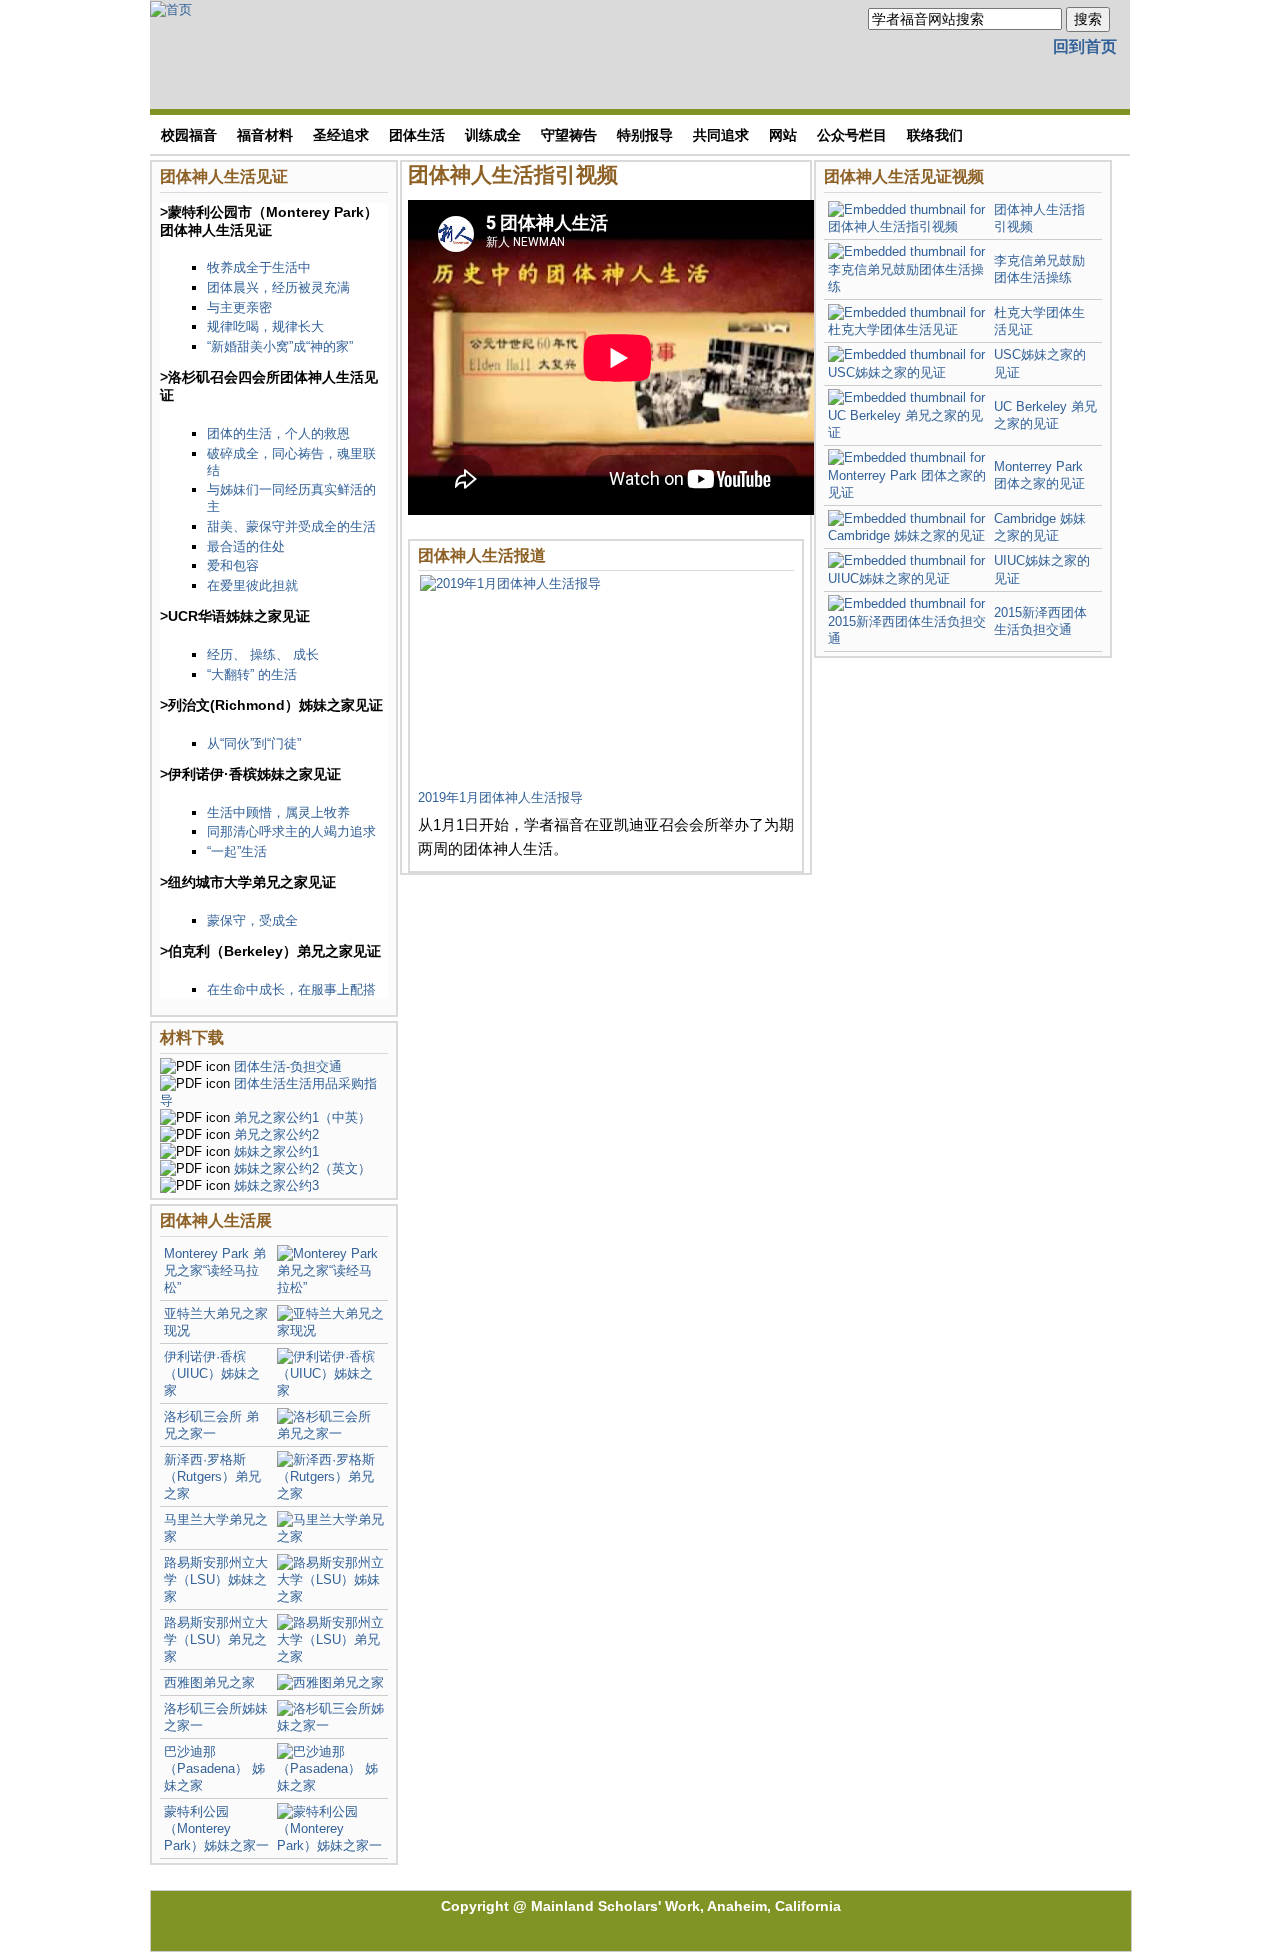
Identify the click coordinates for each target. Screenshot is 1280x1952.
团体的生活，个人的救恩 (278, 433)
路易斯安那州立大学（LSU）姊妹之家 (216, 1579)
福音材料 (265, 135)
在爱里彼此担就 (252, 585)
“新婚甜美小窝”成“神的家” (280, 346)
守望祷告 (569, 135)
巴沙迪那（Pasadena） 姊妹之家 (214, 1768)
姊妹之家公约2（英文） (302, 1168)
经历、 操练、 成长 (263, 654)
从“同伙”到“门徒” (254, 743)
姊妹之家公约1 (276, 1151)
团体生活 (417, 135)
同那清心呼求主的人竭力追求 (291, 831)
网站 (783, 135)
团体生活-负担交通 (288, 1066)
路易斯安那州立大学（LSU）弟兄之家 (216, 1639)
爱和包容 (233, 565)
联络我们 (935, 135)
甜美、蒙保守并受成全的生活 (291, 526)
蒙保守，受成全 (252, 920)
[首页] (171, 8)
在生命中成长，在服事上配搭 (291, 989)
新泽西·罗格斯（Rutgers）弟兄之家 (212, 1476)
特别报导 (645, 135)
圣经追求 (341, 135)
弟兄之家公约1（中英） (302, 1117)
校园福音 (189, 135)
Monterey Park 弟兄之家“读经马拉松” (215, 1270)
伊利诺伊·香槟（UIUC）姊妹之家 (212, 1373)
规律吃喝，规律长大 (265, 326)
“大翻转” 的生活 (252, 674)
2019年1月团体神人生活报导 (500, 797)
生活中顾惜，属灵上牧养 (278, 812)
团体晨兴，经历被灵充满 (278, 287)
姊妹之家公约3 (276, 1185)
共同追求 (721, 135)
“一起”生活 (237, 851)
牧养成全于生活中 (259, 267)
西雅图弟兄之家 (209, 1682)
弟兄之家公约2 (276, 1134)
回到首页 (1085, 46)
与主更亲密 (239, 307)
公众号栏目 (852, 135)
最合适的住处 (246, 546)
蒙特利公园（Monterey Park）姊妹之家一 (216, 1828)
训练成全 (493, 135)
